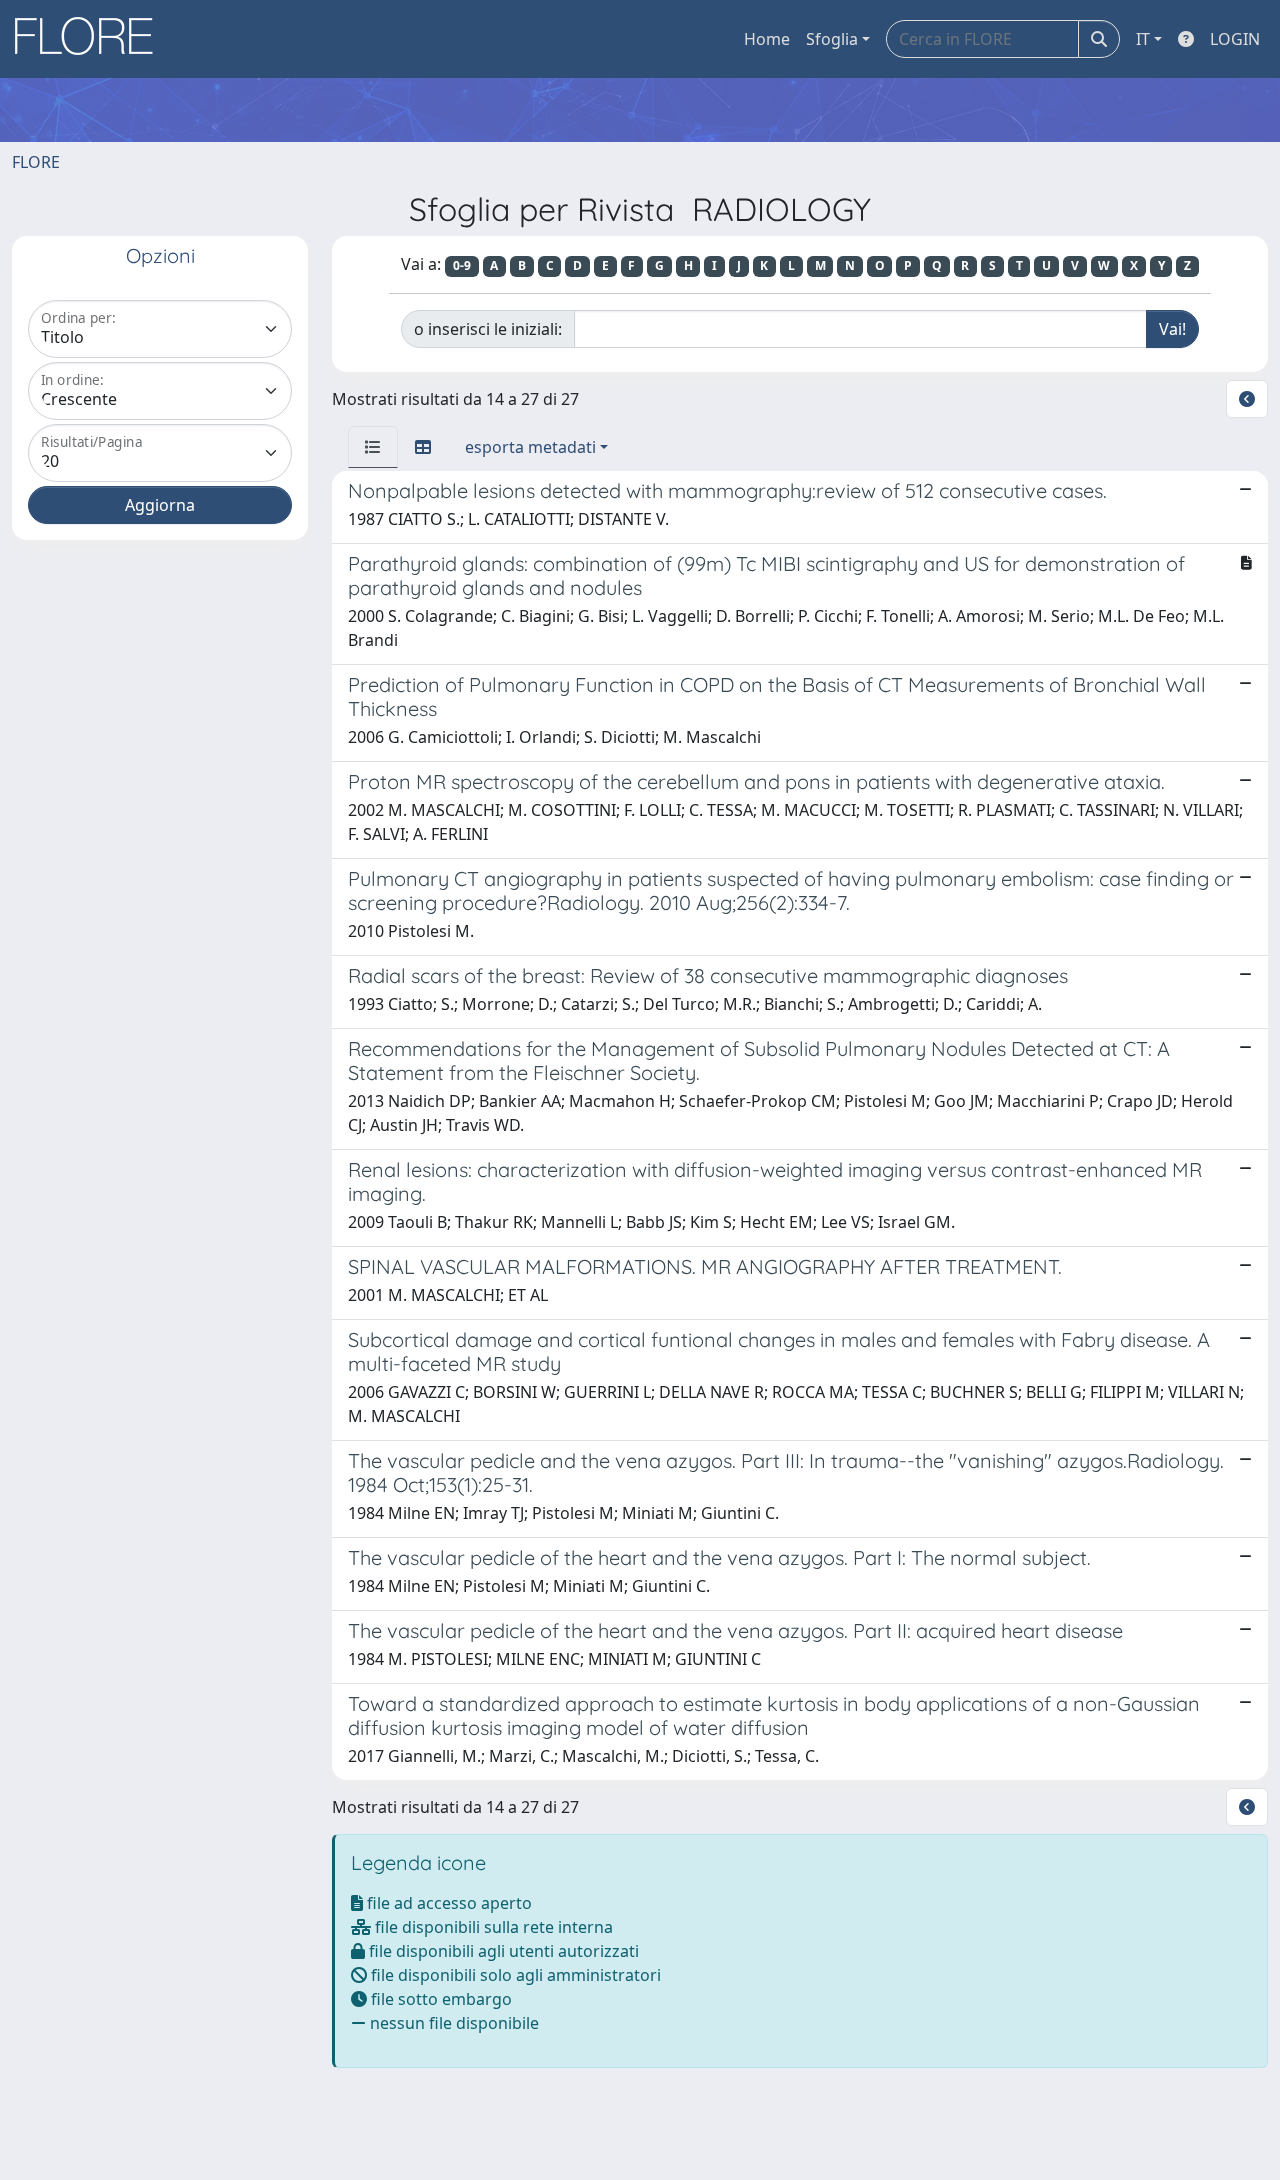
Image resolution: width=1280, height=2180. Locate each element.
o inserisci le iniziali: (488, 329)
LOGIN (1235, 39)
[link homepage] (91, 39)
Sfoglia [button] (832, 39)
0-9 (462, 265)
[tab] (373, 447)
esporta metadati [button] (530, 447)
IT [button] (1143, 39)
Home (767, 39)
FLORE (36, 162)
